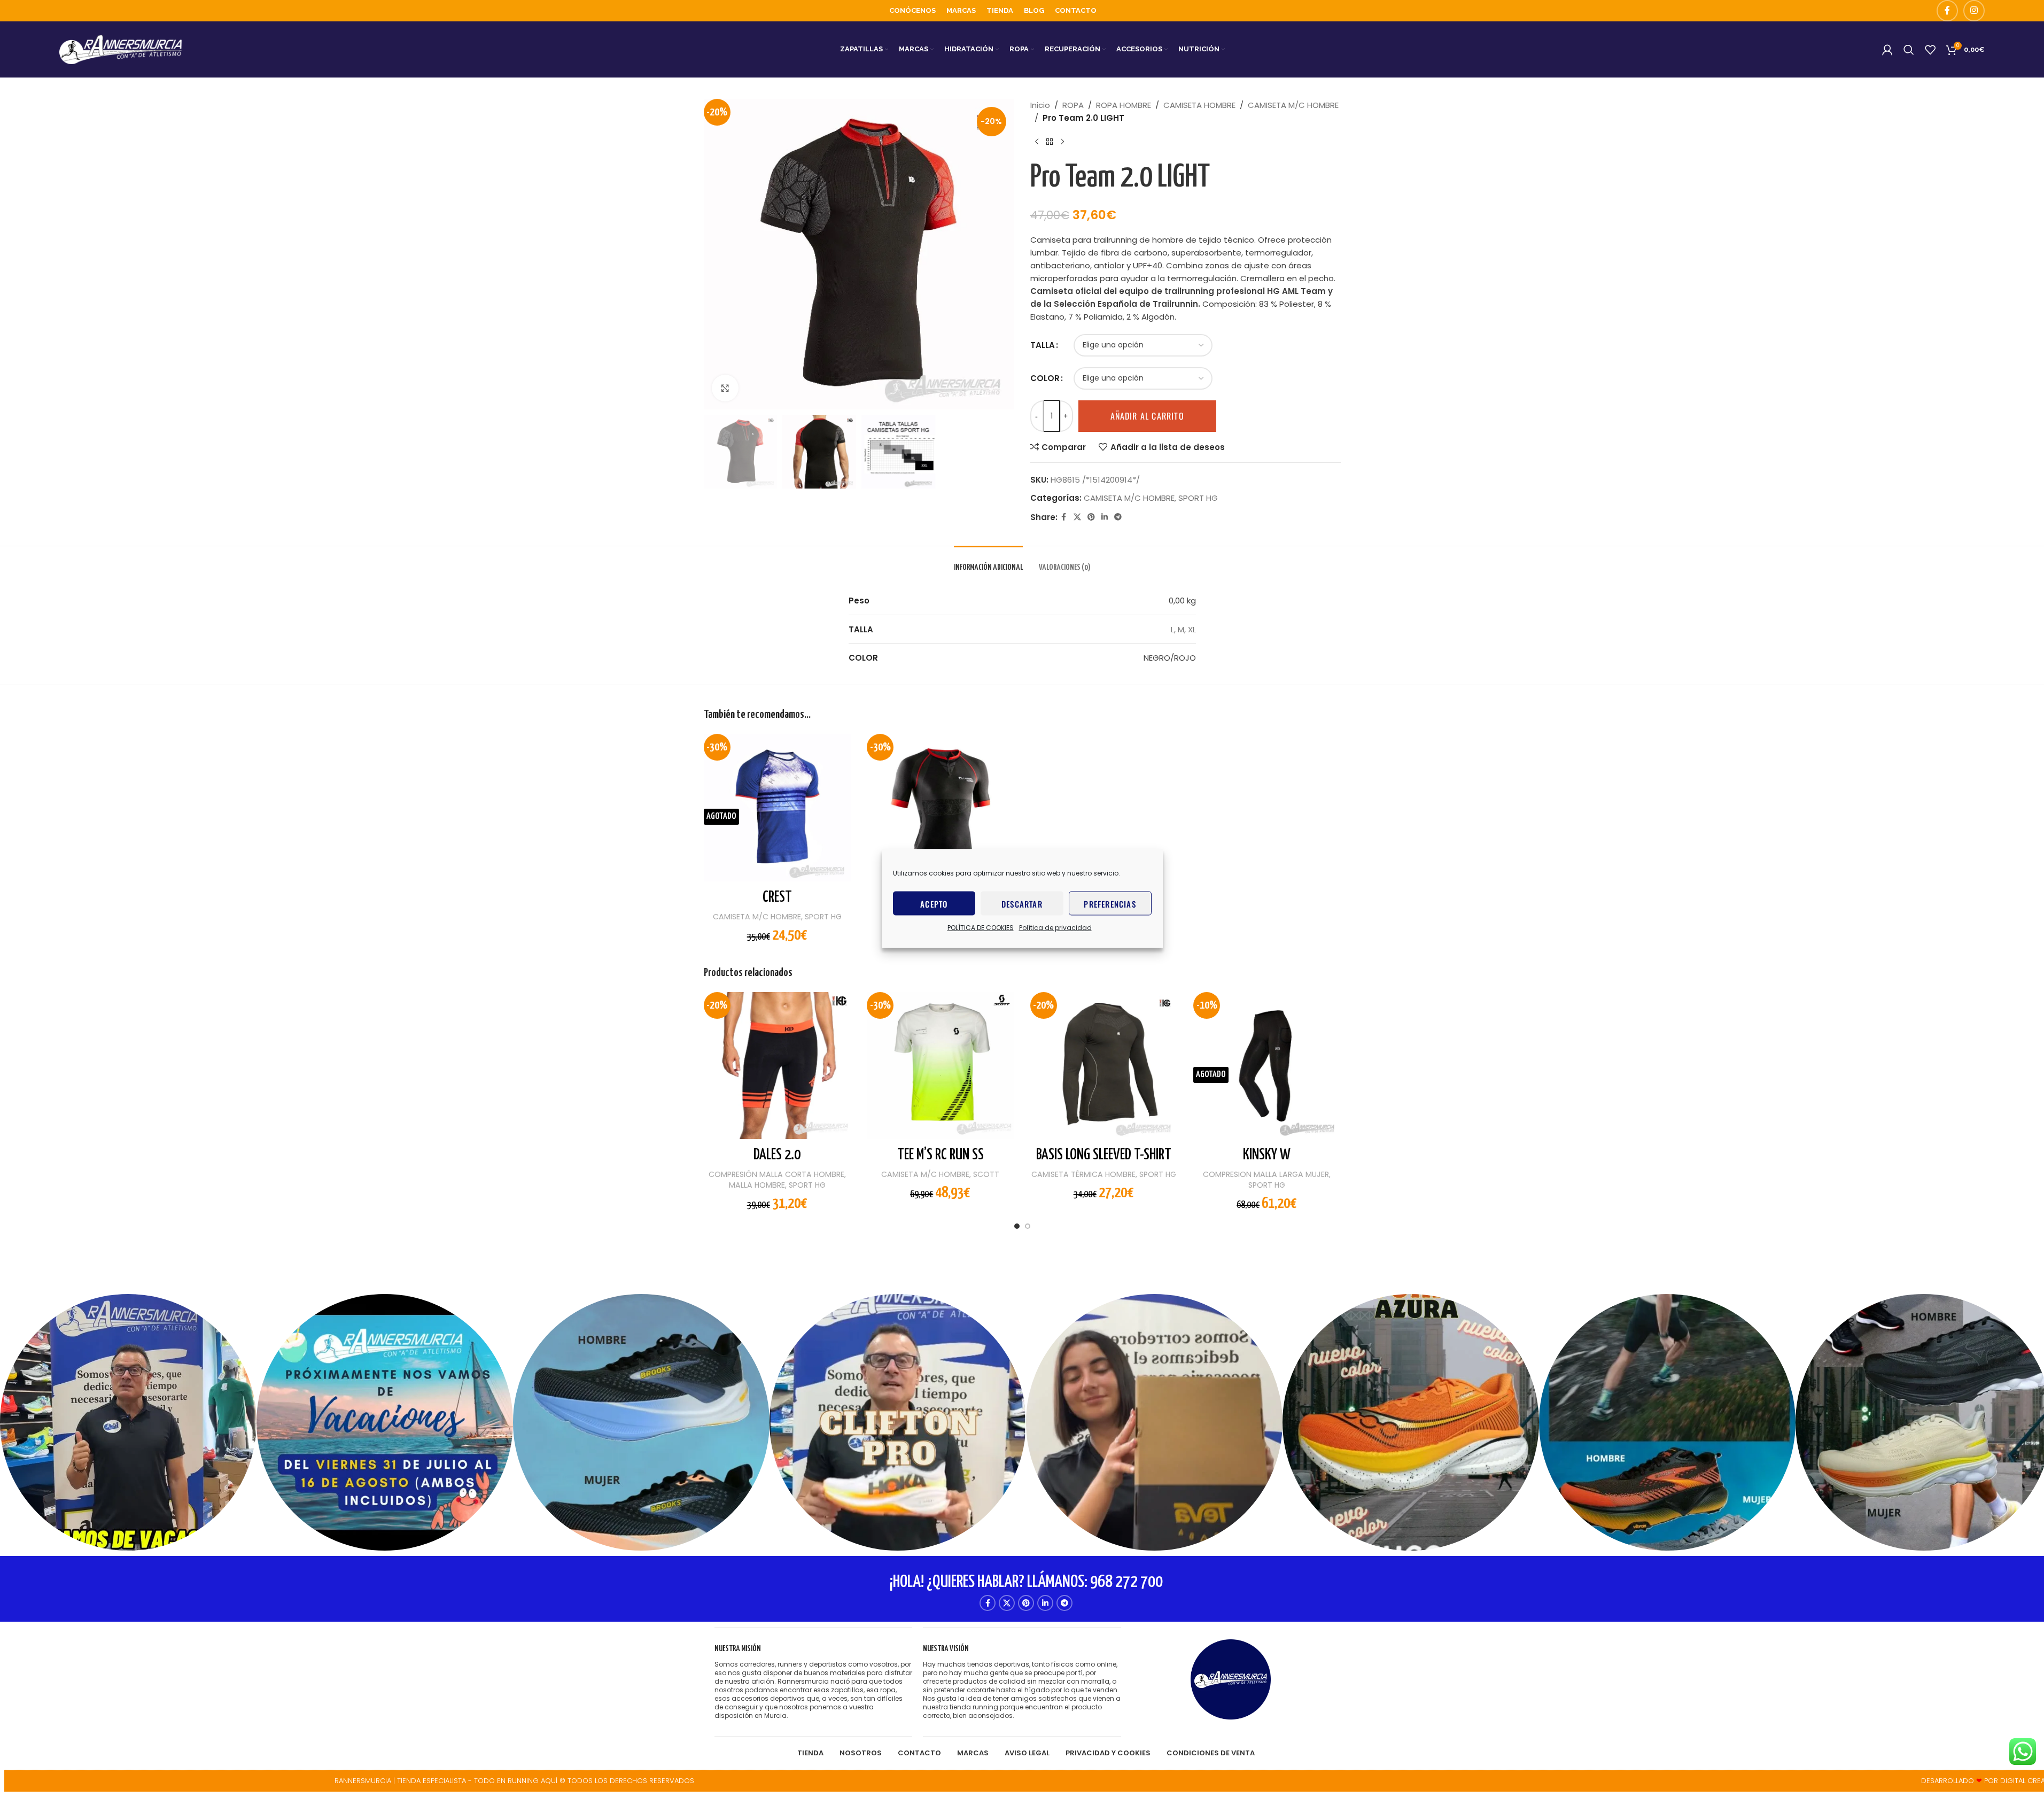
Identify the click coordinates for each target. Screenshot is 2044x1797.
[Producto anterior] (1037, 142)
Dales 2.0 (777, 1155)
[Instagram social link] (1974, 11)
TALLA (1043, 345)
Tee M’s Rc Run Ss (941, 1155)
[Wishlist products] (1930, 50)
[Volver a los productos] (1050, 142)
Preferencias (1110, 903)
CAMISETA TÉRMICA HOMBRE (1083, 1174)
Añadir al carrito (1147, 416)
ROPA (1073, 105)
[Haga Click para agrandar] (725, 388)
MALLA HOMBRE (757, 1185)
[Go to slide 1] (1017, 1229)
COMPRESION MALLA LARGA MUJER (1266, 1174)
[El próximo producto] (1062, 142)
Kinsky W (1267, 1155)
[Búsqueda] (1909, 50)
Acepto (934, 903)
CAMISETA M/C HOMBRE (1293, 105)
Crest (777, 897)
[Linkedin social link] (1105, 517)
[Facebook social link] (1947, 11)
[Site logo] (121, 49)
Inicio (1040, 105)
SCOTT (986, 1174)
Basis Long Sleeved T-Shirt (1104, 1155)
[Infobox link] (813, 1682)
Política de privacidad (1055, 928)
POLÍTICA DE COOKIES (981, 928)
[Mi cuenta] (1887, 50)
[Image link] (1231, 1679)
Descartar (1022, 903)
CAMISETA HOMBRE (1199, 105)
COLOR (1045, 378)
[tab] (988, 562)
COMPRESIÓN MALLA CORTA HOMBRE (776, 1174)
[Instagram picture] (128, 1422)
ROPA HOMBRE (1124, 105)
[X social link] (1077, 517)
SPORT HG (1198, 498)
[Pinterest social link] (1091, 517)
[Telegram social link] (1118, 517)
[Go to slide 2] (1028, 1229)
